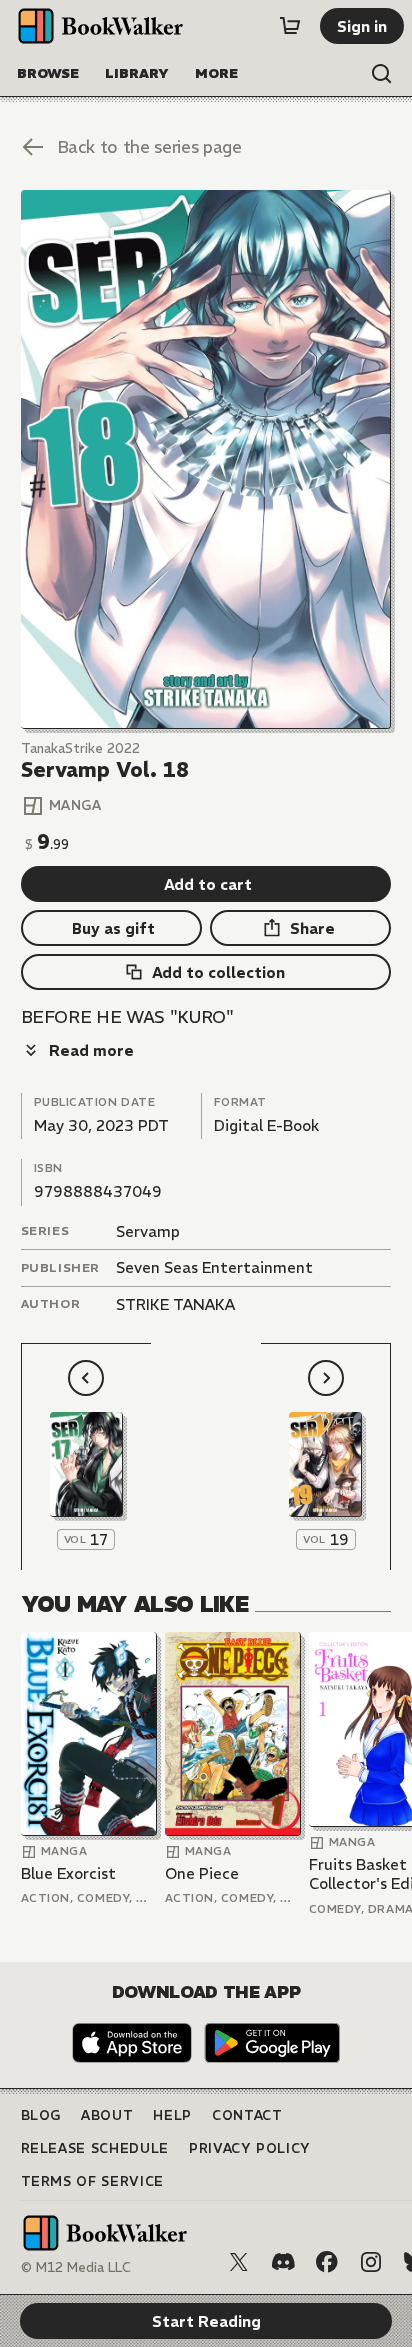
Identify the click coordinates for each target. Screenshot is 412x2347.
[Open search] (382, 74)
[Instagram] (371, 2262)
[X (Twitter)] (239, 2262)
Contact (247, 2115)
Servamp (148, 1231)
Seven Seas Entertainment (214, 1267)
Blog (41, 2115)
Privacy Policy (250, 2148)
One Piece (202, 1873)
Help (172, 2115)
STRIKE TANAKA (175, 1304)
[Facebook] (327, 2262)
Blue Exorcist (68, 1873)
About (107, 2115)
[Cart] (290, 26)
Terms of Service (92, 2181)
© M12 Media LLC (76, 2267)
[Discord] (283, 2262)
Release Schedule (95, 2148)
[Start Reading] (206, 459)
